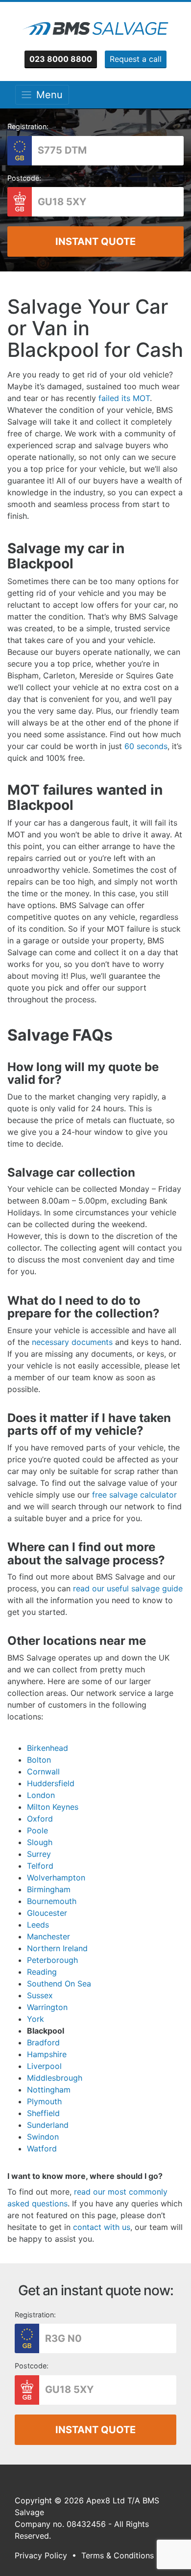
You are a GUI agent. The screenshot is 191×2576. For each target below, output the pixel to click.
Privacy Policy (41, 2555)
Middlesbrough (55, 2078)
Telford (40, 1866)
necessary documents (72, 1342)
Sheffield (43, 2113)
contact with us (100, 2227)
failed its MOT (124, 398)
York (36, 2019)
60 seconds (146, 746)
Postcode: (24, 178)
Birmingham (49, 1889)
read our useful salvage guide (128, 1588)
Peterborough (52, 1960)
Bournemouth (52, 1901)
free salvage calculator (134, 1495)
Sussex (40, 1995)
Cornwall (43, 1771)
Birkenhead (48, 1748)
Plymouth (44, 2101)
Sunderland (48, 2125)
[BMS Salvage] (95, 28)
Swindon (43, 2137)
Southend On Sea (59, 1984)
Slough (40, 1842)
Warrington (47, 2007)
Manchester (48, 1936)
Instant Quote (95, 241)
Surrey (39, 1854)
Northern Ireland (57, 1948)
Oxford (40, 1819)
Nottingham (49, 2090)
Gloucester (47, 1913)
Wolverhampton (56, 1878)
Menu (47, 95)
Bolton (39, 1760)
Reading (42, 1972)
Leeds (38, 1925)
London (41, 1795)
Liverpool (44, 2066)
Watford (42, 2148)
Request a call (136, 59)
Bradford (43, 2042)
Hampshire (47, 2054)
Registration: (28, 126)
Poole (37, 1830)
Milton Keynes (53, 1807)
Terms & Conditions (118, 2555)
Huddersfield (51, 1783)
